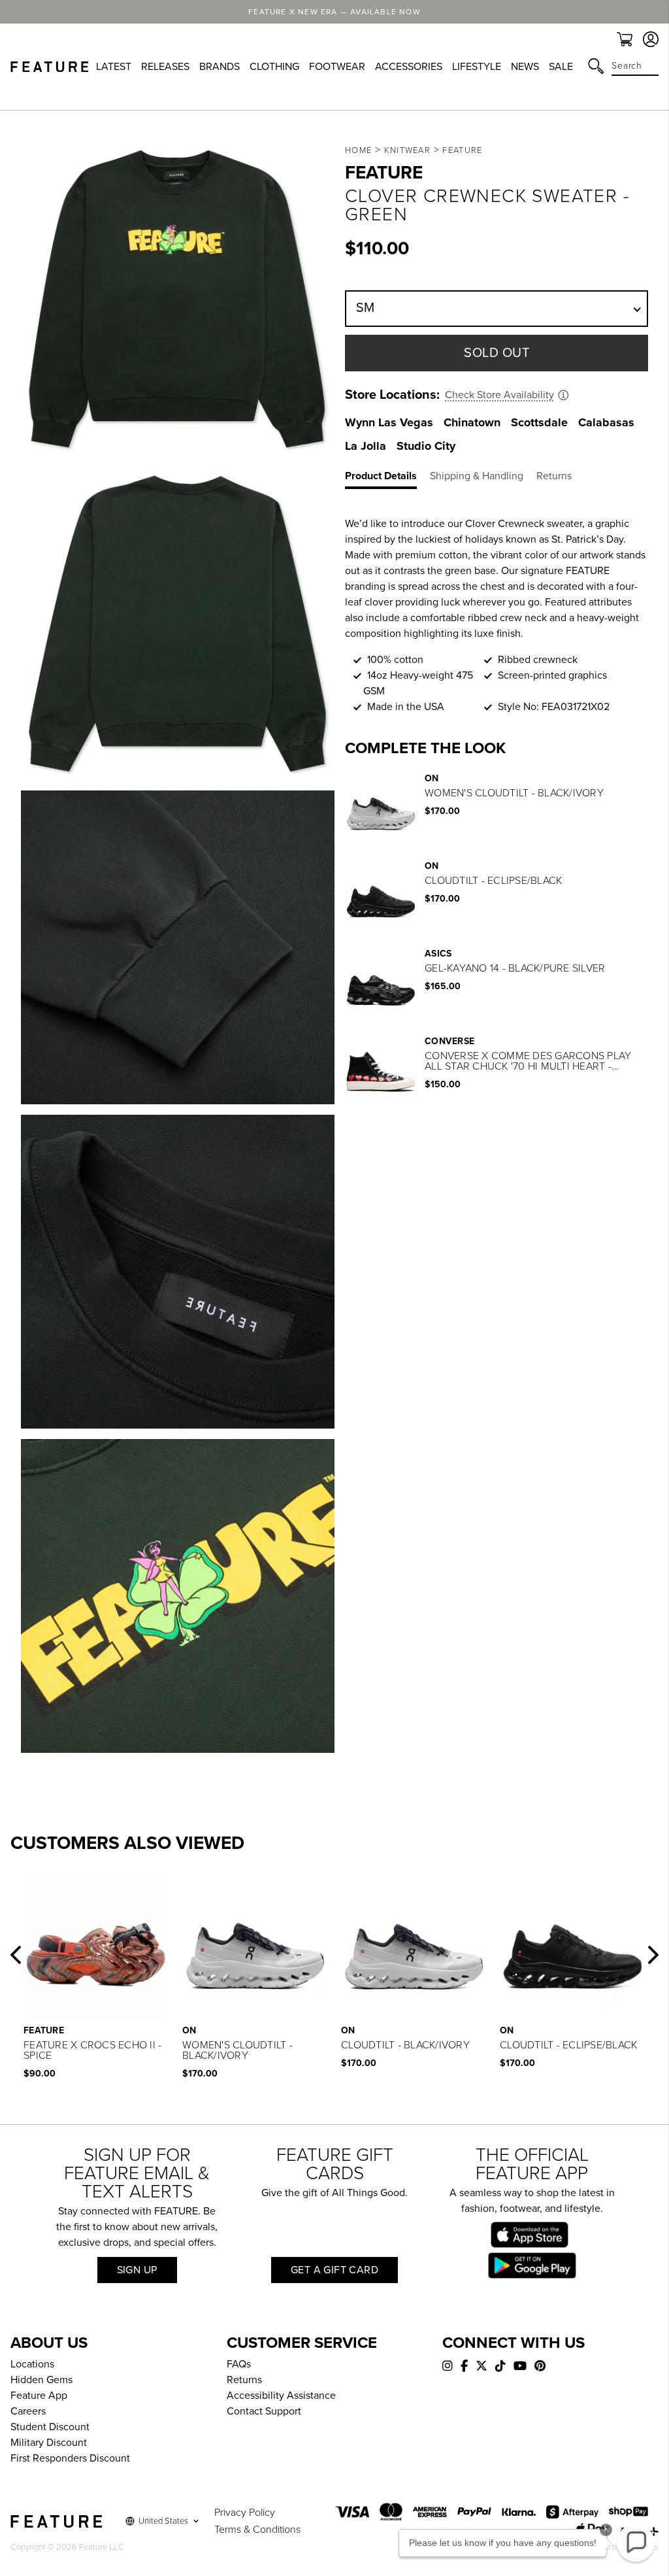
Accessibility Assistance (281, 2396)
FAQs (239, 2364)
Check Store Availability (499, 395)
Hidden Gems (41, 2380)
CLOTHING (274, 67)
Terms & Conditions (257, 2530)
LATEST (114, 67)
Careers (28, 2411)
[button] (16, 1955)
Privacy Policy (245, 2513)
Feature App (39, 2396)
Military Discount (49, 2443)
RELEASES (165, 67)
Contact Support (264, 2411)
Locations (32, 2364)
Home (358, 150)
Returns (244, 2380)
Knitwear (407, 150)
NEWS (525, 67)
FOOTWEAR (337, 67)
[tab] (387, 479)
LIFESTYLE (477, 67)
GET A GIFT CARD (334, 2270)
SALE (561, 67)
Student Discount (50, 2427)
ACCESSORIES (409, 67)
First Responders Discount (70, 2458)
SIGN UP (137, 2270)
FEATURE (462, 150)
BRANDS (220, 67)
